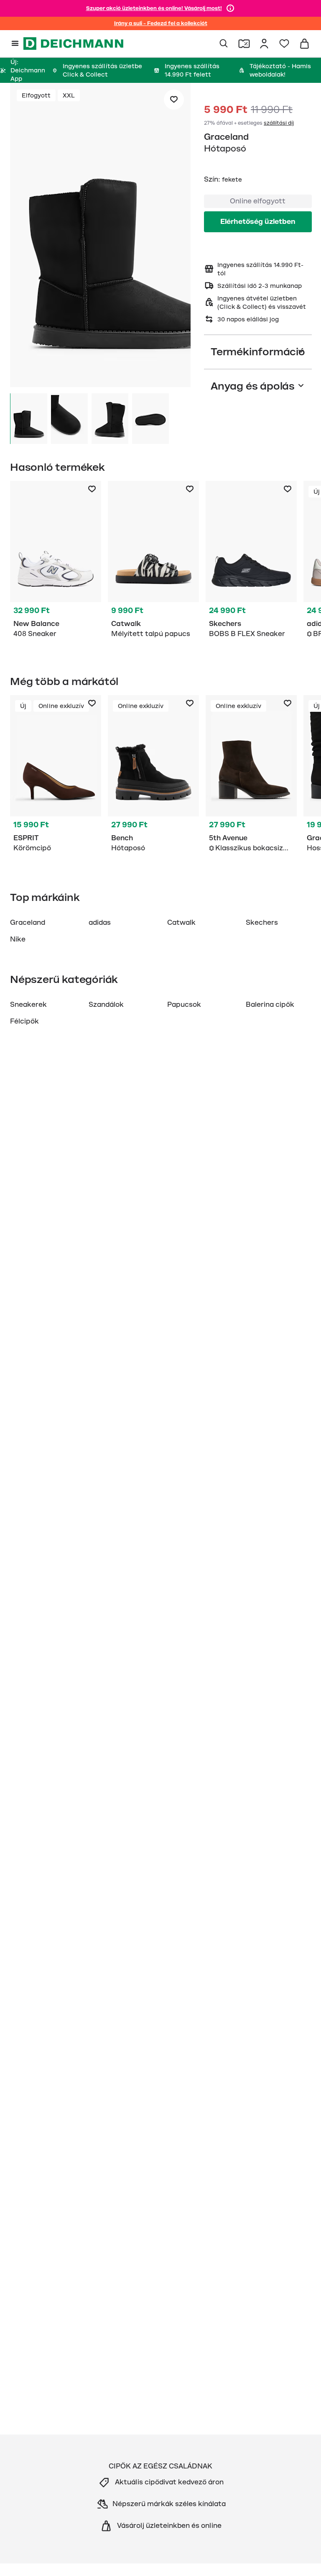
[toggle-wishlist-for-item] (174, 100)
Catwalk (181, 923)
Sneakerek (28, 1005)
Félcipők (24, 1021)
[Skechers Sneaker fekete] (251, 561)
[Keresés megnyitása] (224, 44)
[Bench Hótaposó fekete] (153, 775)
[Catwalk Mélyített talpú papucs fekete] (153, 561)
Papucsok (184, 1005)
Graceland (226, 137)
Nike (18, 939)
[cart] (304, 44)
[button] (100, 236)
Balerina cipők (270, 1005)
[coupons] (244, 44)
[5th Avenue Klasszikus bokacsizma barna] (251, 775)
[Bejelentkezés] (264, 44)
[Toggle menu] (15, 44)
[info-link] (230, 8)
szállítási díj (279, 123)
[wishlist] (284, 44)
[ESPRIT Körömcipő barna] (56, 775)
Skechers (262, 923)
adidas (100, 923)
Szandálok (106, 1005)
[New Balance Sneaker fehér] (56, 561)
